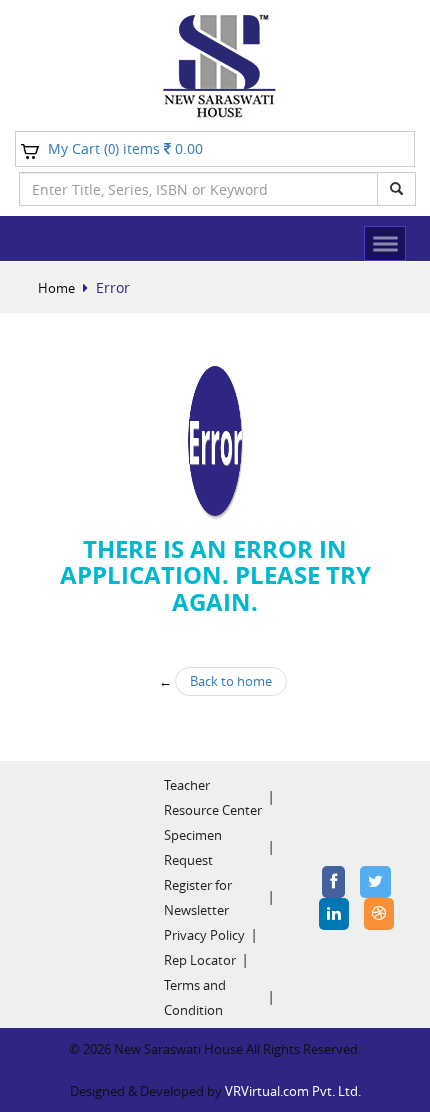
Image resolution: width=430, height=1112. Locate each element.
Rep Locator (200, 960)
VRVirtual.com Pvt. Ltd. (293, 1091)
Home (56, 288)
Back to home (231, 681)
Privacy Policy (204, 935)
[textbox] (198, 189)
